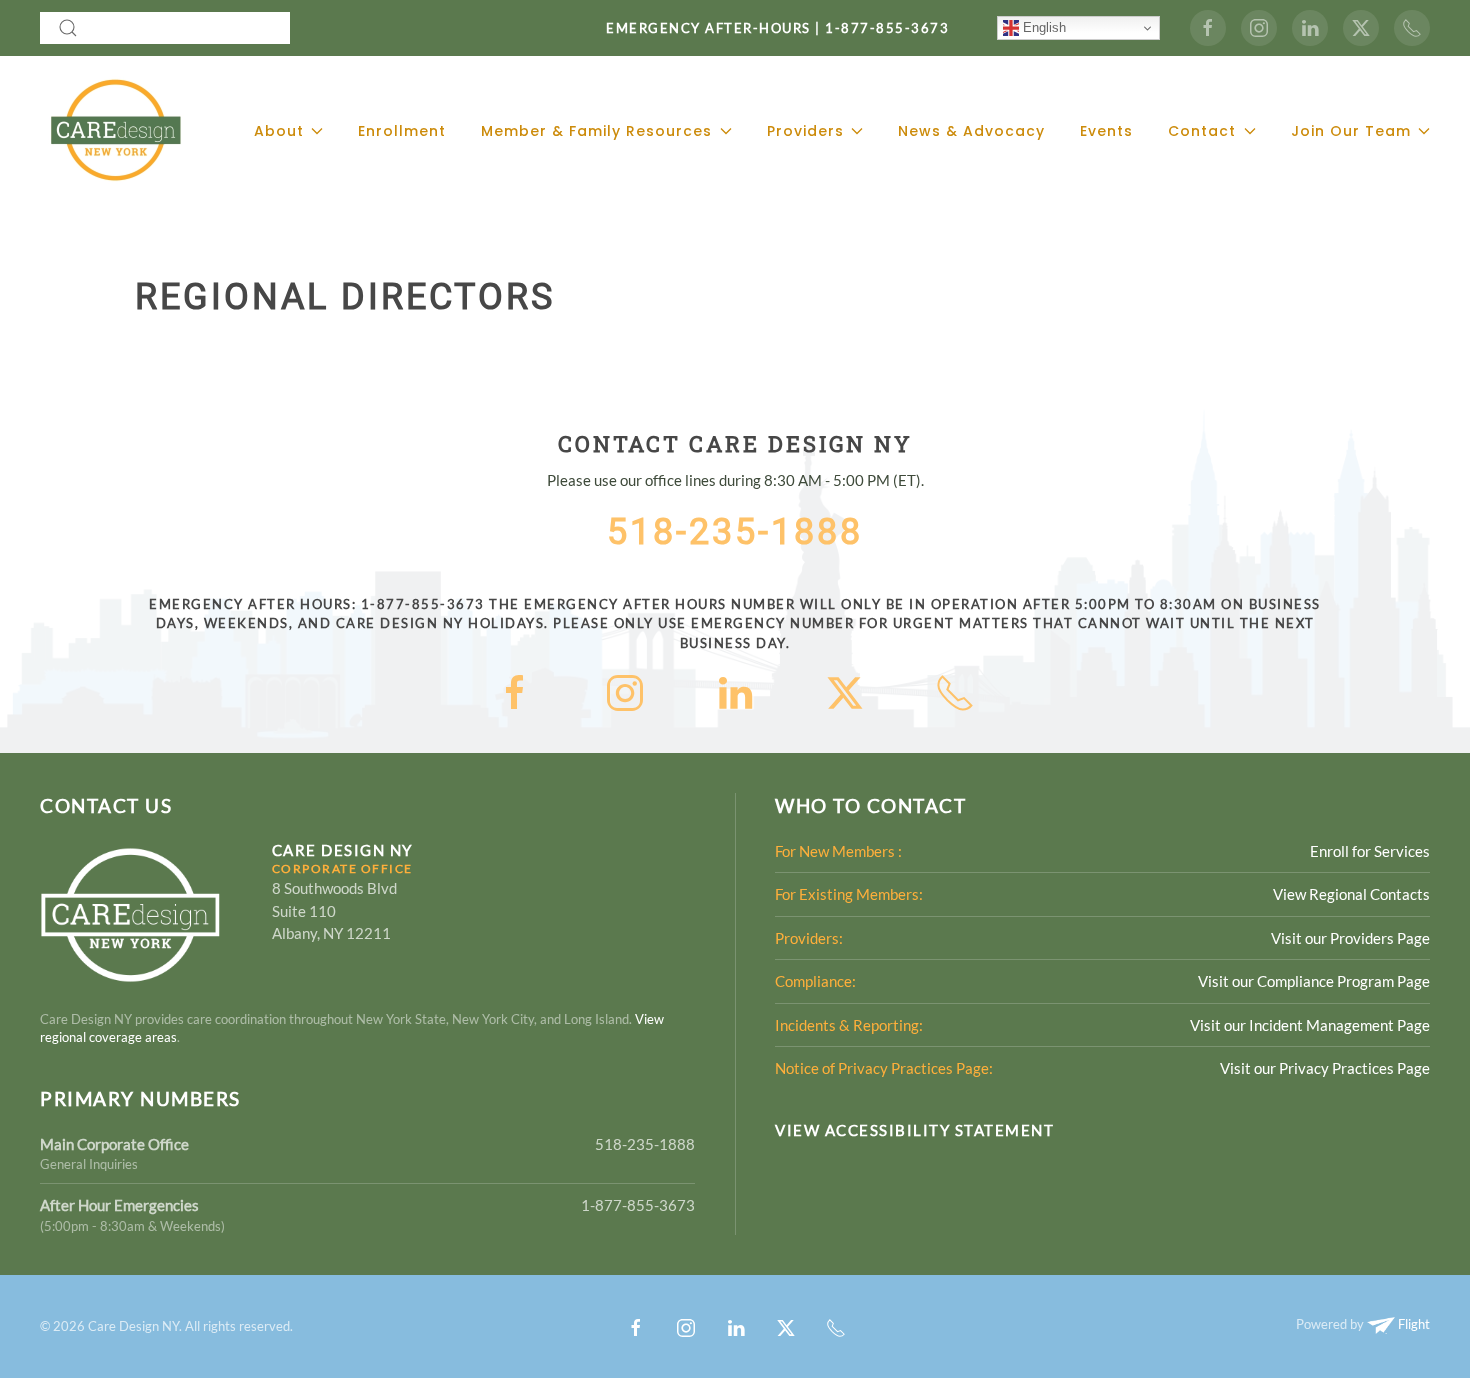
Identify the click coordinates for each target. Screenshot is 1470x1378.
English (1042, 27)
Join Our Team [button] (1351, 131)
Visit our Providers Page (1350, 938)
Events (1106, 131)
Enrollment (402, 131)
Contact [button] (1202, 131)
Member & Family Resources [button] (596, 131)
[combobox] (165, 28)
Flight (1412, 1324)
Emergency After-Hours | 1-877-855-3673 (777, 28)
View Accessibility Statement (914, 1130)
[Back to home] (115, 131)
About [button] (279, 131)
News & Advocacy (971, 131)
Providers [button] (805, 131)
